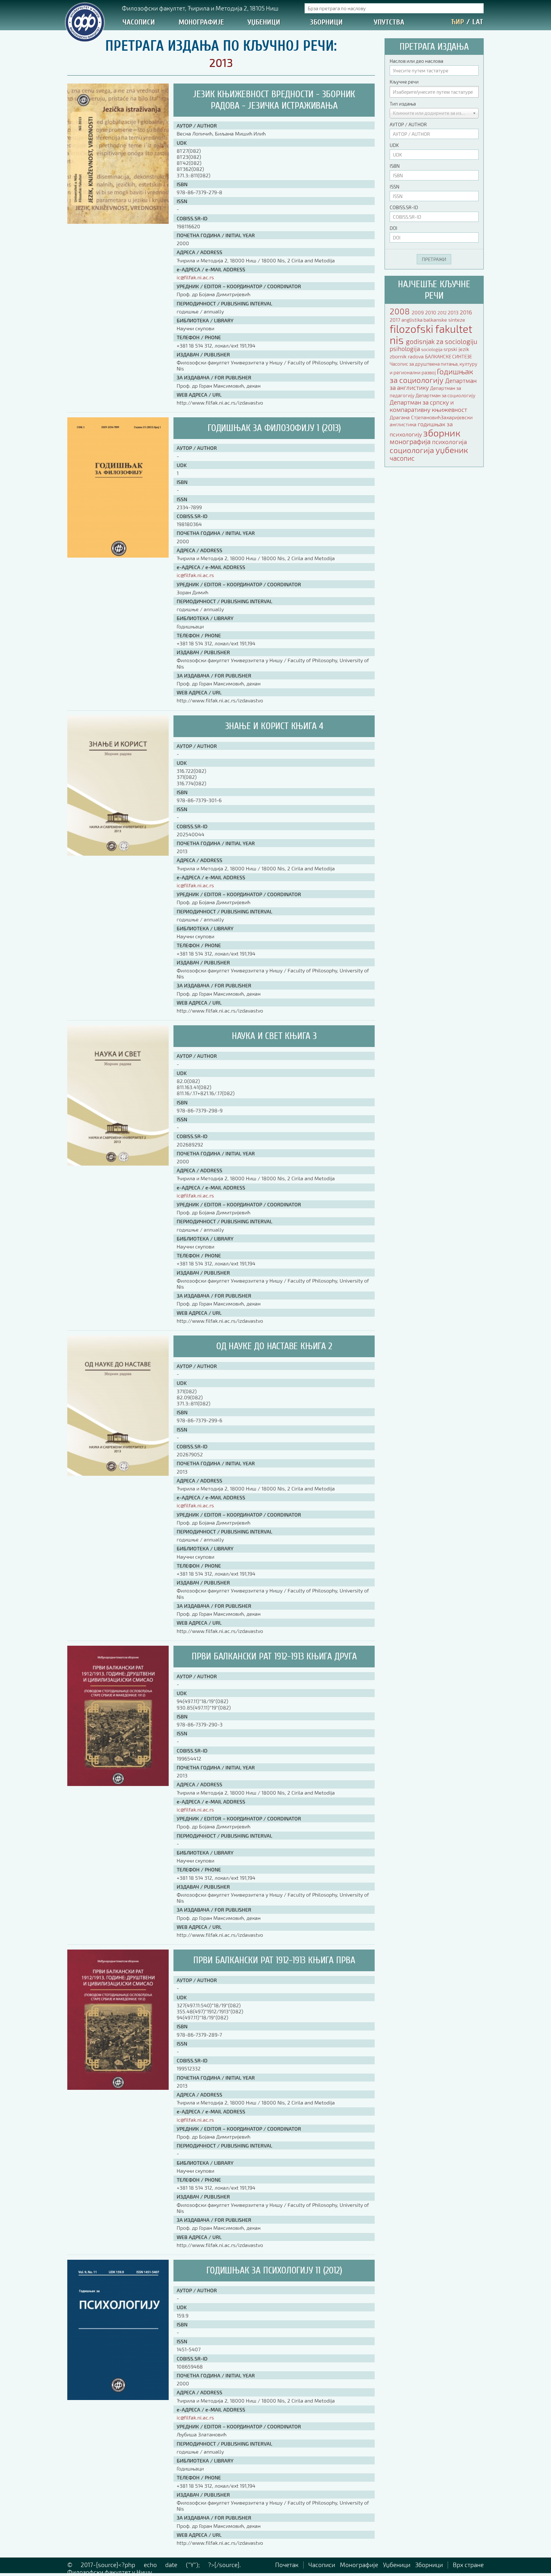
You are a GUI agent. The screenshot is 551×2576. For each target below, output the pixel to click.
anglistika (412, 320)
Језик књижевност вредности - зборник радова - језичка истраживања (274, 100)
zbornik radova (407, 356)
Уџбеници (264, 22)
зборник (442, 433)
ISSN (394, 187)
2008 (401, 311)
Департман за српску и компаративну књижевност (428, 406)
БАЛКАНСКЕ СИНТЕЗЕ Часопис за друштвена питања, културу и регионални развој (433, 364)
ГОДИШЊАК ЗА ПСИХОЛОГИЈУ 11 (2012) (274, 2270)
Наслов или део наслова (416, 61)
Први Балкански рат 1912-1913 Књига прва (274, 1960)
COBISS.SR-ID (404, 207)
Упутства (389, 22)
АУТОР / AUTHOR (408, 124)
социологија (413, 450)
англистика (404, 424)
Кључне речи (404, 82)
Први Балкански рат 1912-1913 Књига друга (274, 1656)
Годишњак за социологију (431, 376)
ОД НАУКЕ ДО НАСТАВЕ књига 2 (274, 1346)
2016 (466, 312)
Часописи (139, 22)
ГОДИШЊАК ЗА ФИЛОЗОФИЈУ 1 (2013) (274, 428)
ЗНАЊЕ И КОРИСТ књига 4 (274, 726)
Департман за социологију (445, 395)
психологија (449, 442)
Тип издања (403, 104)
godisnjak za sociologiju (442, 341)
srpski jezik (456, 349)
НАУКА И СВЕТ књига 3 (274, 1036)
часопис (402, 458)
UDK (394, 145)
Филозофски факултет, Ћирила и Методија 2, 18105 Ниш (200, 8)
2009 (418, 312)
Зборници (326, 22)
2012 (443, 313)
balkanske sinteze (444, 320)
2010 (431, 312)
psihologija (405, 349)
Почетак (287, 2565)
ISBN (395, 166)
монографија (411, 441)
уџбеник (452, 450)
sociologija (432, 349)
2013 (454, 312)
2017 (396, 320)
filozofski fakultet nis (431, 334)
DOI (393, 228)
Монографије (201, 22)
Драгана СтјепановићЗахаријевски (431, 417)
